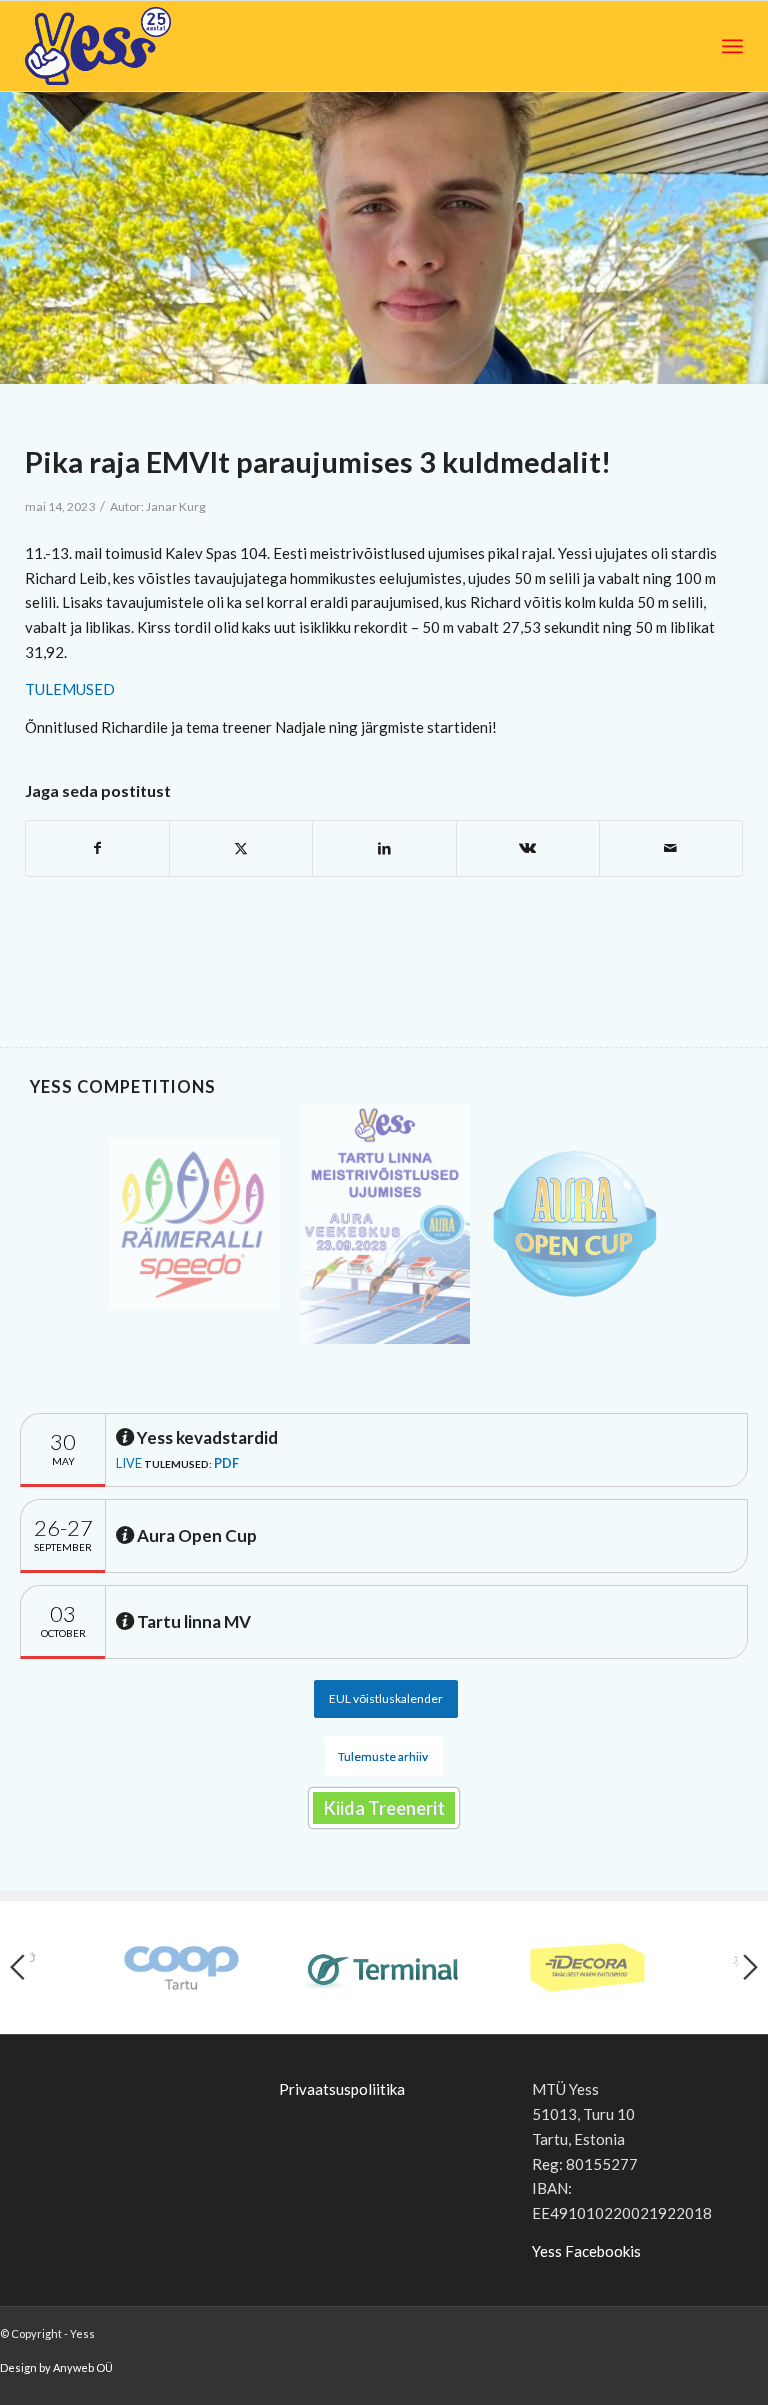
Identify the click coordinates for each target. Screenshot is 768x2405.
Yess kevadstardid (206, 1437)
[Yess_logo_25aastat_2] (173, 46)
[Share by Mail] (671, 848)
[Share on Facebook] (97, 848)
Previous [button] (17, 1967)
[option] (195, 1224)
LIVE (129, 1463)
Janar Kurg (176, 506)
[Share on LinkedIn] (384, 848)
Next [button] (750, 1967)
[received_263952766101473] (384, 238)
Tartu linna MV (192, 1621)
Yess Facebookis (586, 2251)
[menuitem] (732, 46)
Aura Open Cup (195, 1535)
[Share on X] (241, 848)
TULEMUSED (70, 689)
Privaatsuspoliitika (342, 2089)
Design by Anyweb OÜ (56, 2367)
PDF (226, 1463)
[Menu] (732, 46)
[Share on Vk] (528, 848)
